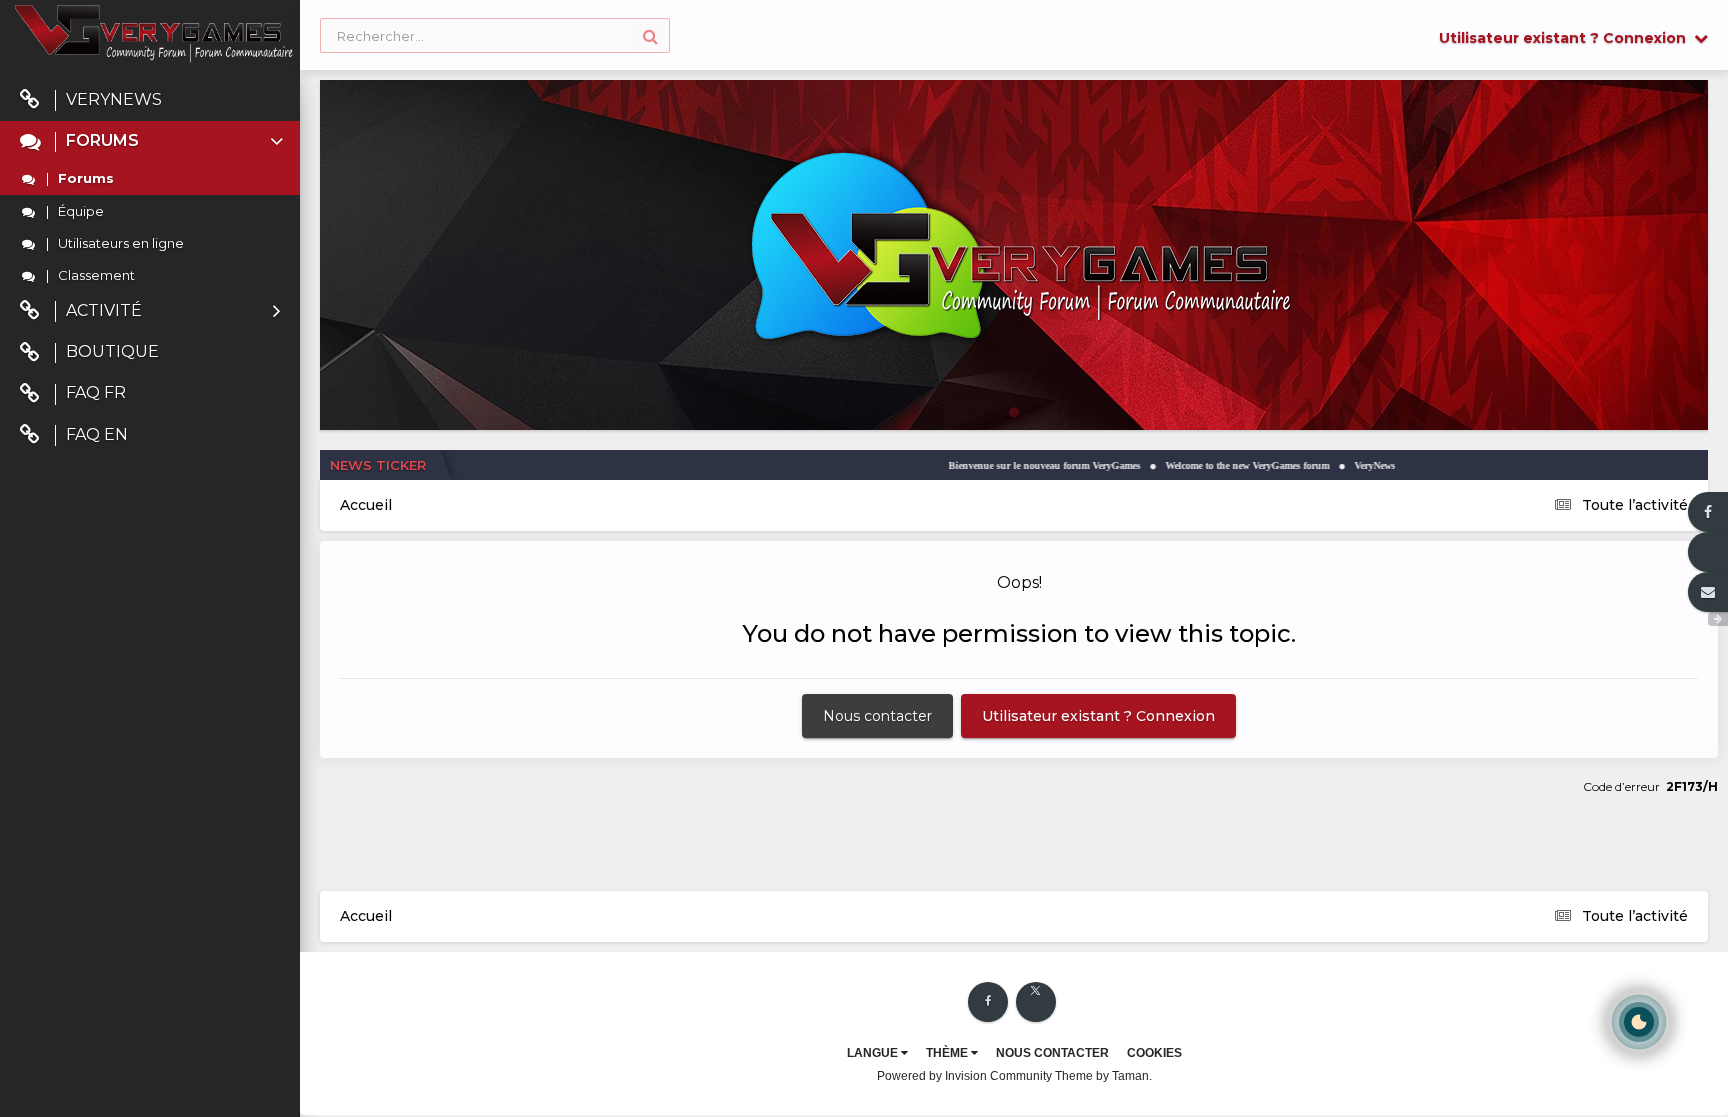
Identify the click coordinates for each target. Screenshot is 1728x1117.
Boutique (112, 351)
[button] (1639, 255)
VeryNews (114, 99)
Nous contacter (877, 716)
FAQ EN (97, 434)
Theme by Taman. (1103, 1076)
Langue (874, 1053)
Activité (104, 310)
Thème (948, 1053)
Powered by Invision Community (964, 1076)
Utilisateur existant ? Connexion (1566, 38)
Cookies (1154, 1053)
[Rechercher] (650, 35)
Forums (102, 140)
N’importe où (371, 35)
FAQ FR (96, 392)
